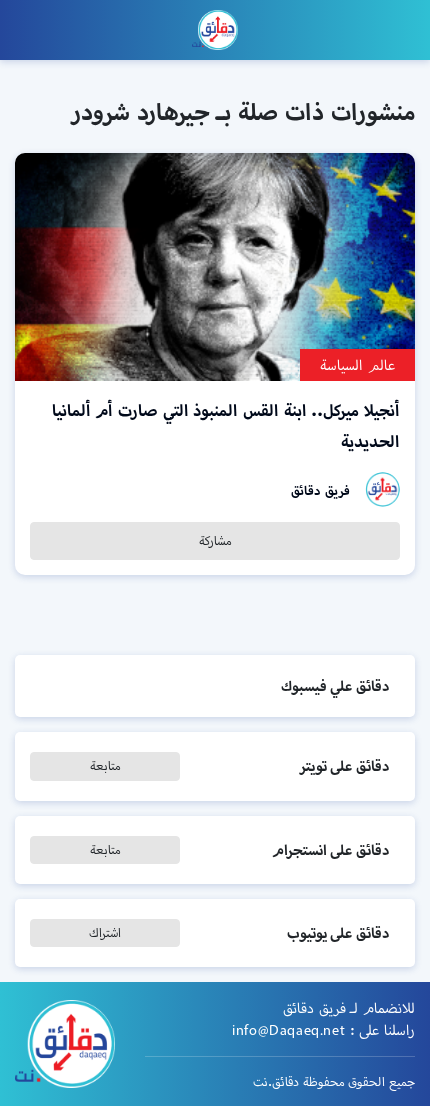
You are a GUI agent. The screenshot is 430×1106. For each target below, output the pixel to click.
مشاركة (215, 540)
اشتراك (105, 932)
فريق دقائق (320, 490)
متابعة (105, 765)
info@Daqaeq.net (288, 1030)
